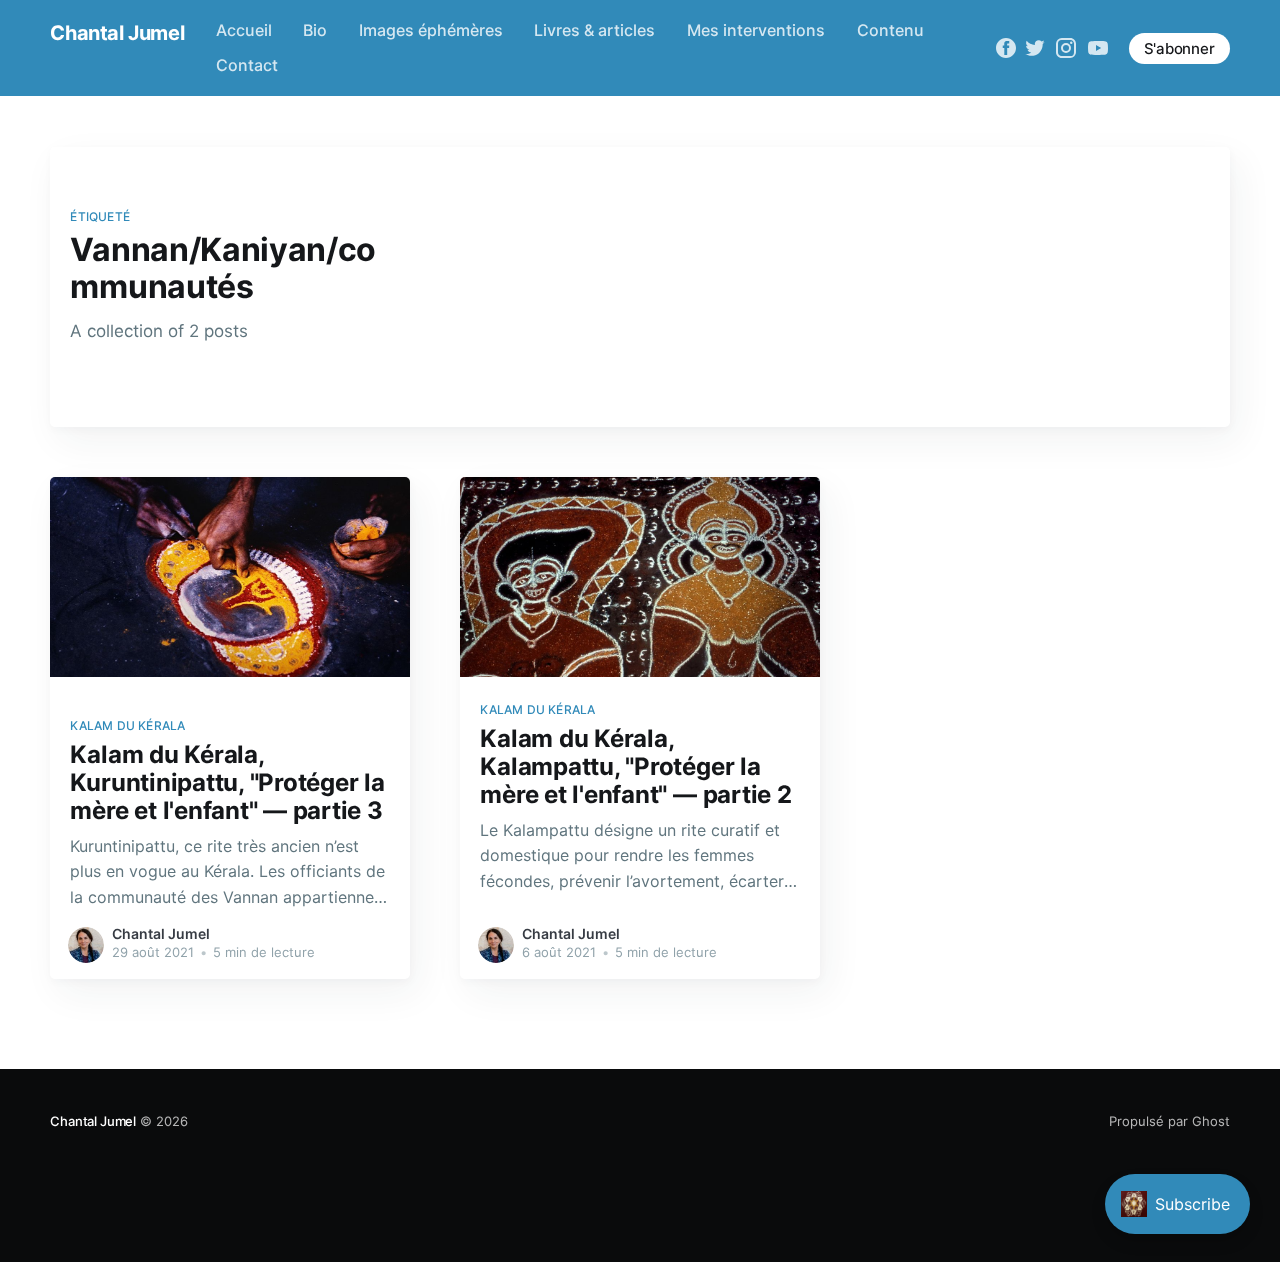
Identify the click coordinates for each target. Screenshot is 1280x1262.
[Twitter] (1035, 48)
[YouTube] (1098, 48)
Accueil (244, 30)
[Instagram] (1066, 48)
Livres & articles (594, 30)
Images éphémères (431, 30)
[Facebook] (1006, 48)
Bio (315, 30)
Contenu (890, 30)
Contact (247, 65)
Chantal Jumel (117, 33)
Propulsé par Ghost (1169, 1121)
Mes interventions (756, 30)
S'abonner (1179, 48)
